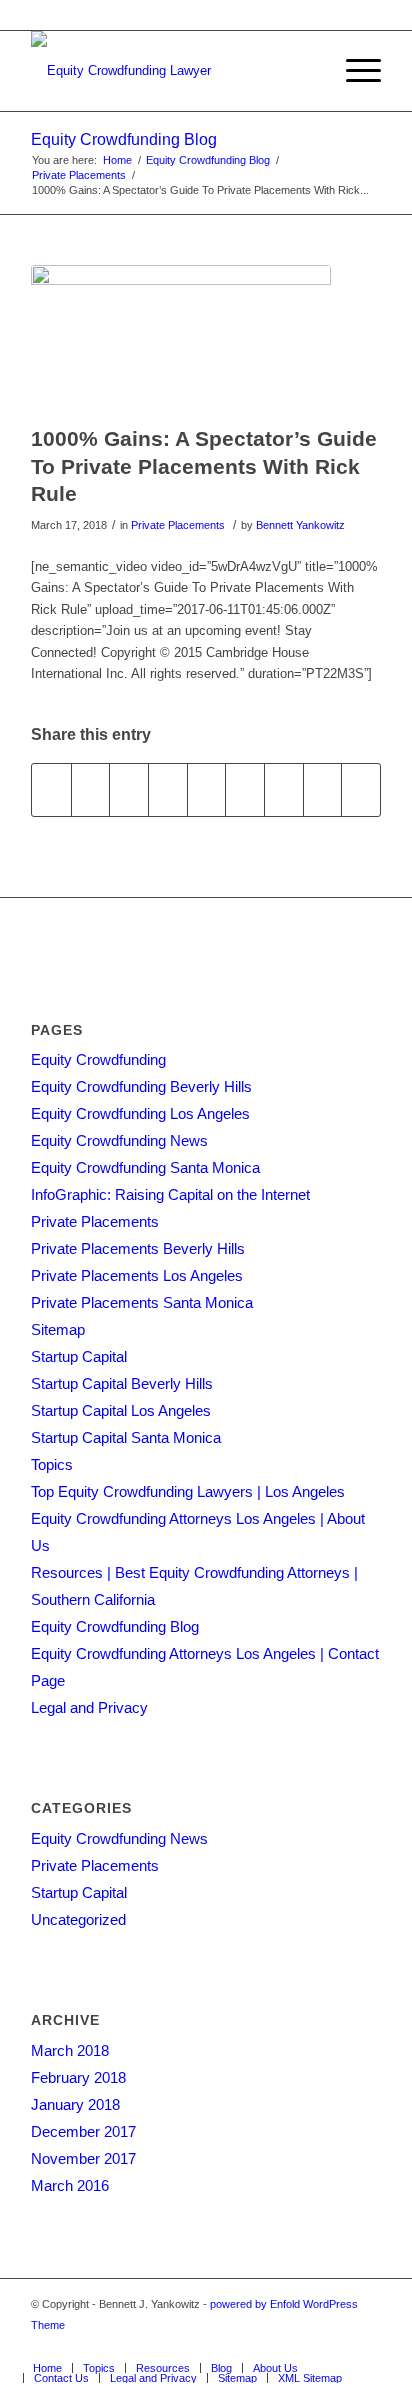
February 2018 (78, 2077)
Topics (52, 1464)
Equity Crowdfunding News (119, 1140)
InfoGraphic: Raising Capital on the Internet (170, 1194)
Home (117, 160)
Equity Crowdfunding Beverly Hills (141, 1086)
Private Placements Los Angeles (137, 1275)
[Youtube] (306, 2347)
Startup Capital (79, 1356)
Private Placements (79, 175)
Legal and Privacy (89, 1707)
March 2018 (70, 2050)
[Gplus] (276, 2347)
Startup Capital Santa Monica (126, 1437)
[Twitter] (216, 2347)
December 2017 (83, 2131)
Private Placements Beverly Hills (138, 1248)
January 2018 (75, 2104)
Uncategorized (78, 1919)
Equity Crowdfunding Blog (124, 139)
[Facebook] (186, 2347)
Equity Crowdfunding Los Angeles (140, 1113)
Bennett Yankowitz (300, 525)
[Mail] (366, 2347)
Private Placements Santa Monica (142, 1302)
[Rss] (336, 2347)
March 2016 (70, 2185)
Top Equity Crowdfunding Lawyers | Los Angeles (188, 1491)
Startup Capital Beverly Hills (122, 1383)
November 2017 (83, 2158)
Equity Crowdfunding (98, 1059)
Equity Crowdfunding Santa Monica (145, 1167)
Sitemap (58, 1329)
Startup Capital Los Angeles (121, 1410)
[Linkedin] (246, 2347)
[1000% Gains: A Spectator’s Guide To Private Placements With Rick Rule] (181, 340)
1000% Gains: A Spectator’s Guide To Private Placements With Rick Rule (204, 466)
